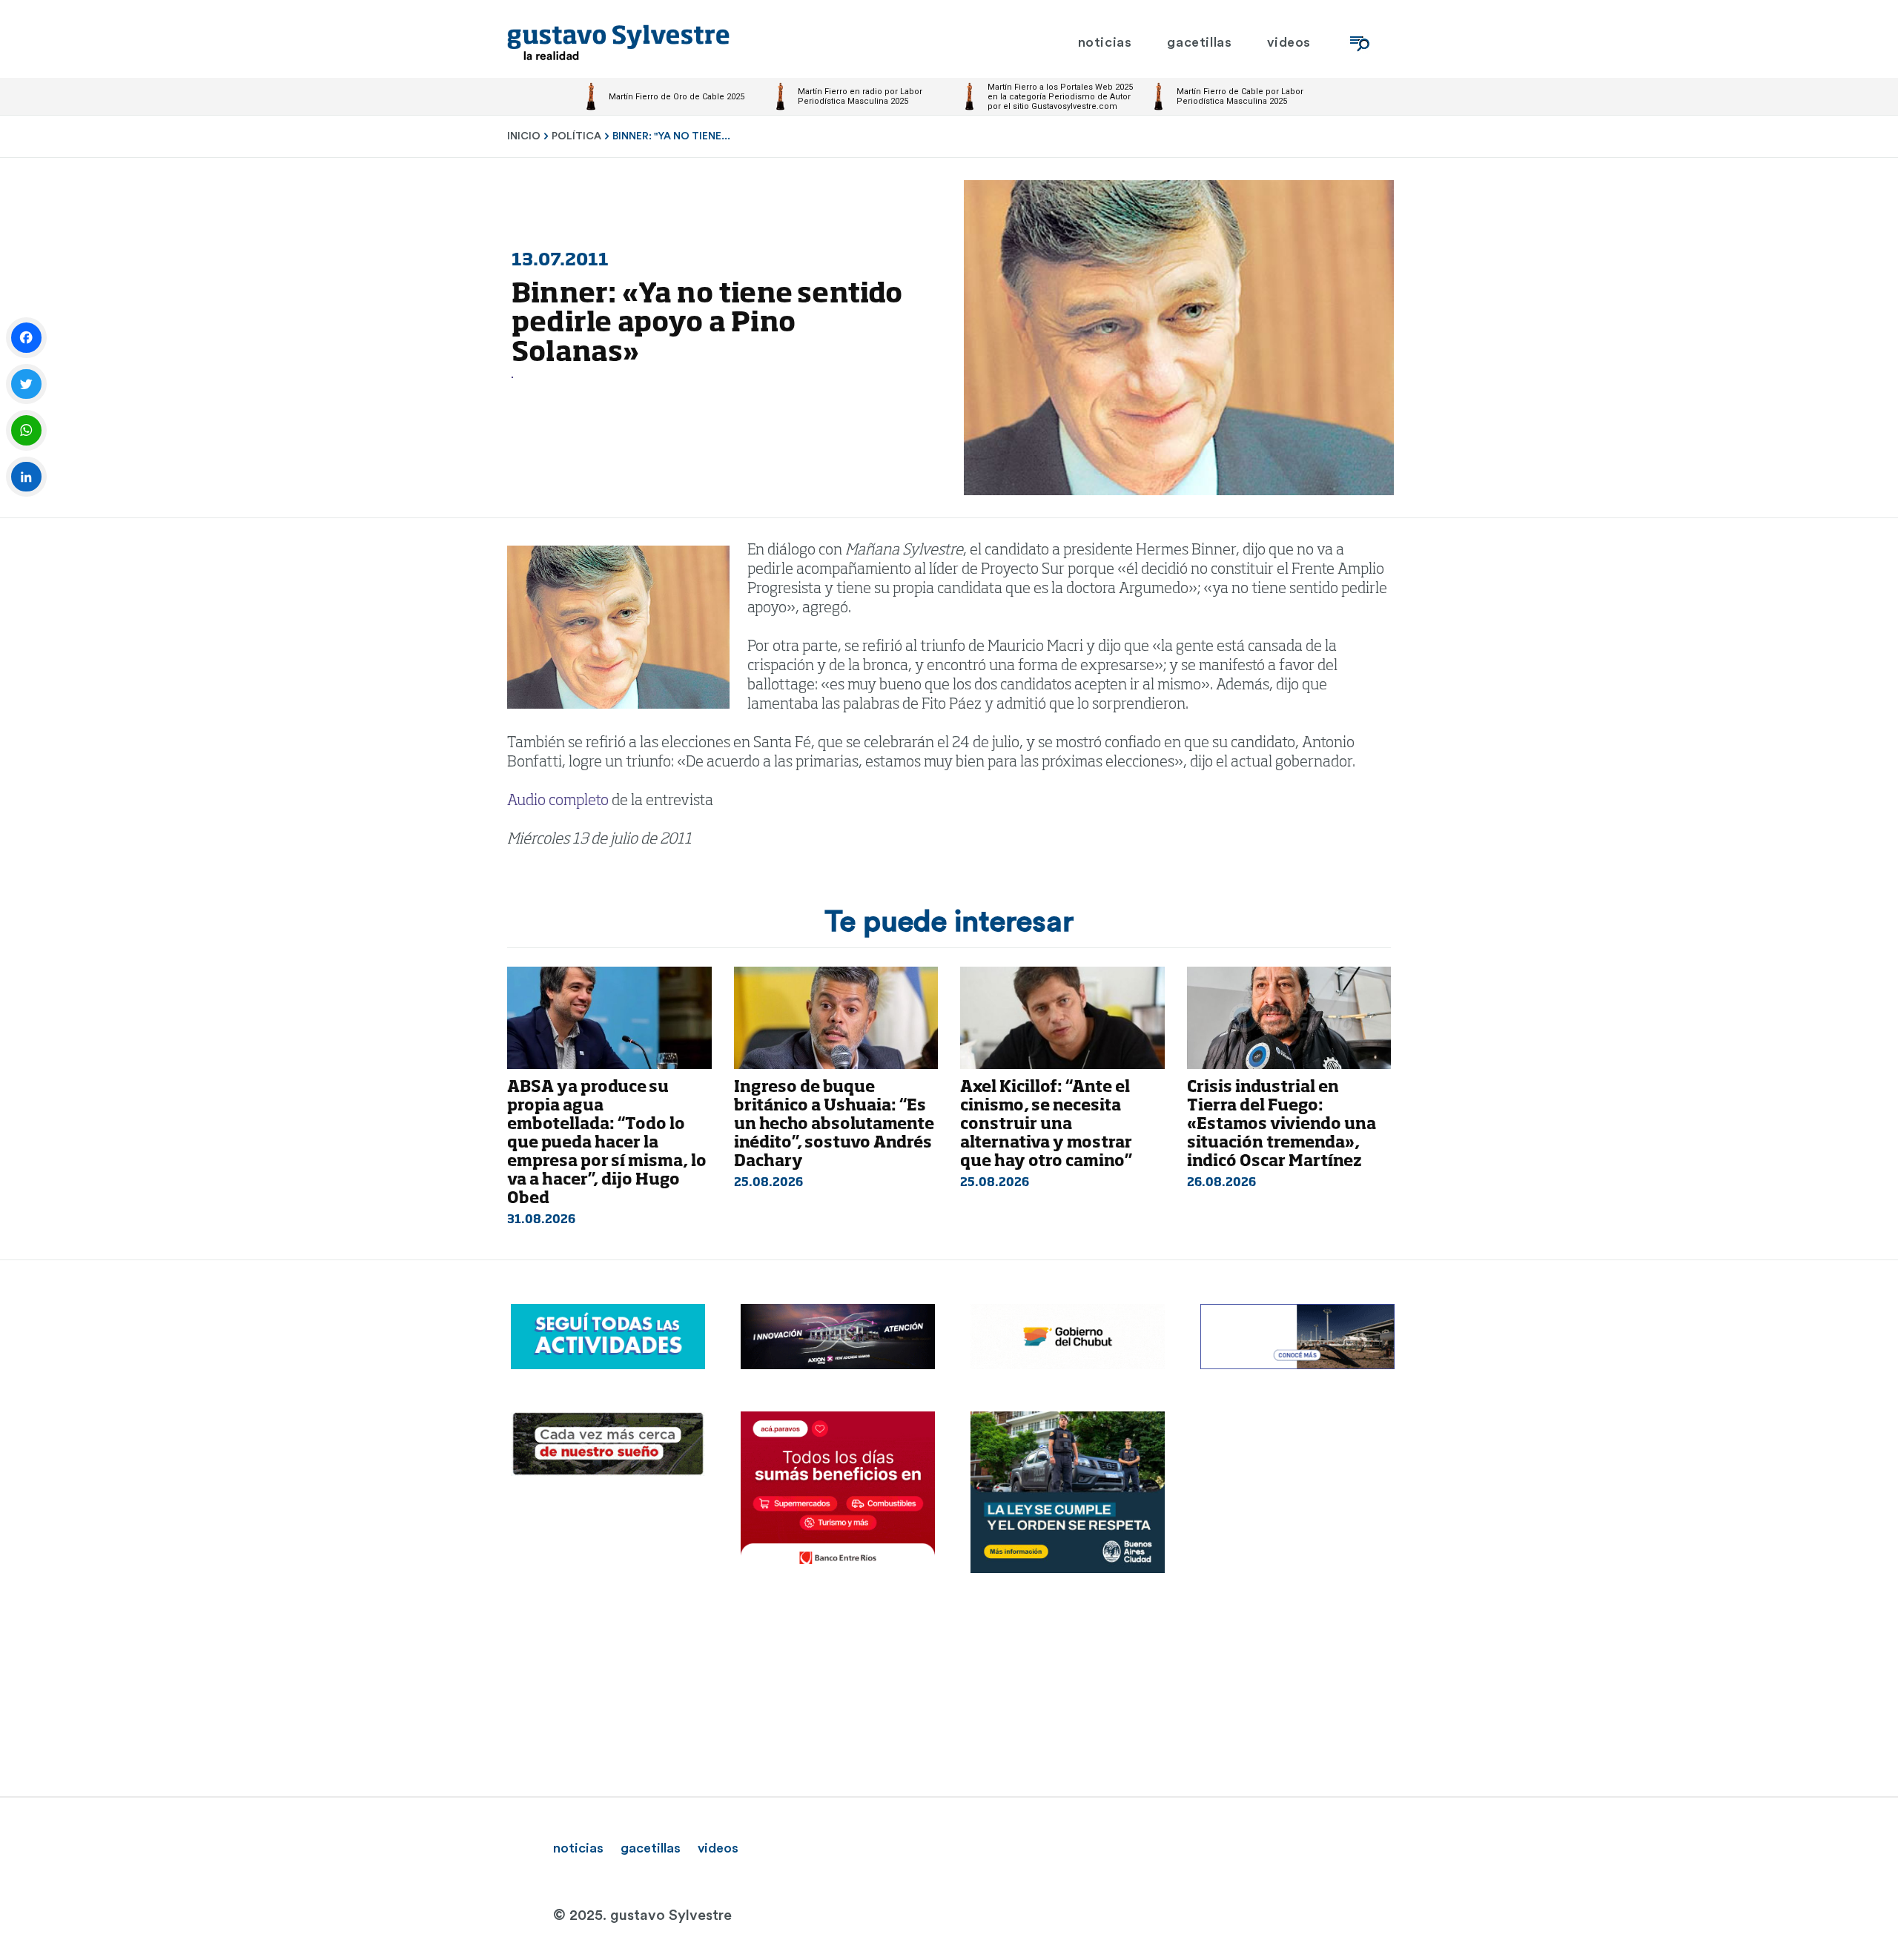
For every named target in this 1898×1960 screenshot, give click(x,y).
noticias (578, 1848)
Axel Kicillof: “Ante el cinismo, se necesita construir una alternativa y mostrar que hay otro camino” (1046, 1125)
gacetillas (651, 1848)
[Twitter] (26, 384)
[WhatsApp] (26, 430)
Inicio (524, 136)
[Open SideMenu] (1360, 43)
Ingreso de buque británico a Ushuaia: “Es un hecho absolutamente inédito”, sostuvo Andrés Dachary (834, 1125)
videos (718, 1848)
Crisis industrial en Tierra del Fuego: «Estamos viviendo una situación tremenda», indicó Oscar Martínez (1282, 1125)
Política (576, 136)
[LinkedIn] (26, 477)
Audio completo (558, 801)
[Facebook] (26, 338)
